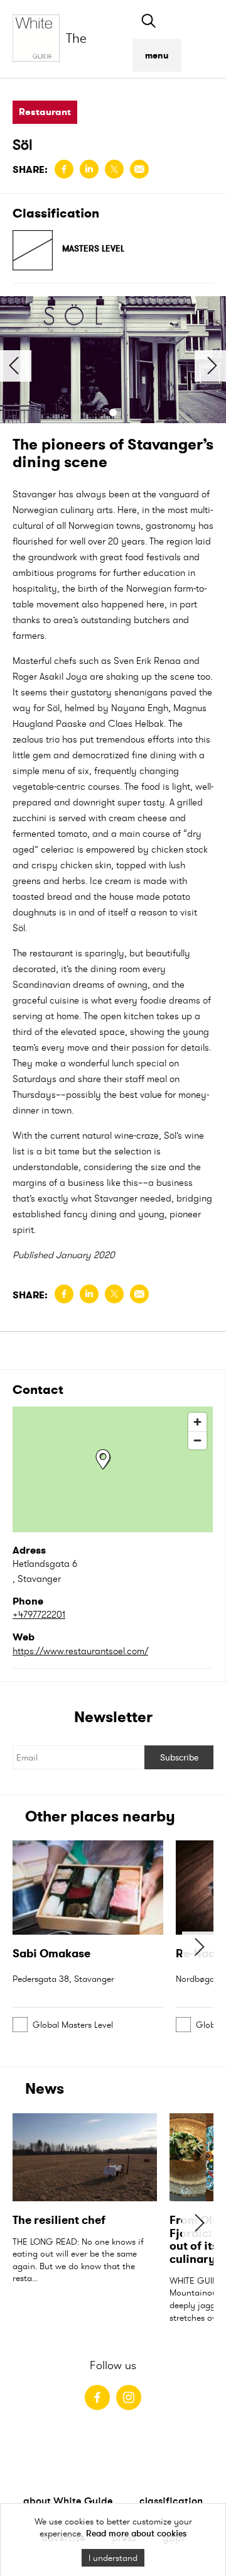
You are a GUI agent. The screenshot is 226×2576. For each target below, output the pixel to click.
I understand (113, 2558)
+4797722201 (39, 1614)
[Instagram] (129, 2397)
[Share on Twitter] (114, 169)
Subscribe (179, 1757)
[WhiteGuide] (39, 39)
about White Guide (68, 2501)
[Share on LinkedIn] (89, 169)
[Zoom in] (197, 1422)
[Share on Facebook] (64, 169)
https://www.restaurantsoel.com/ (80, 1651)
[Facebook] (97, 2397)
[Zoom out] (197, 1440)
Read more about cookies (136, 2533)
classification (171, 2501)
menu (157, 55)
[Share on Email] (139, 169)
